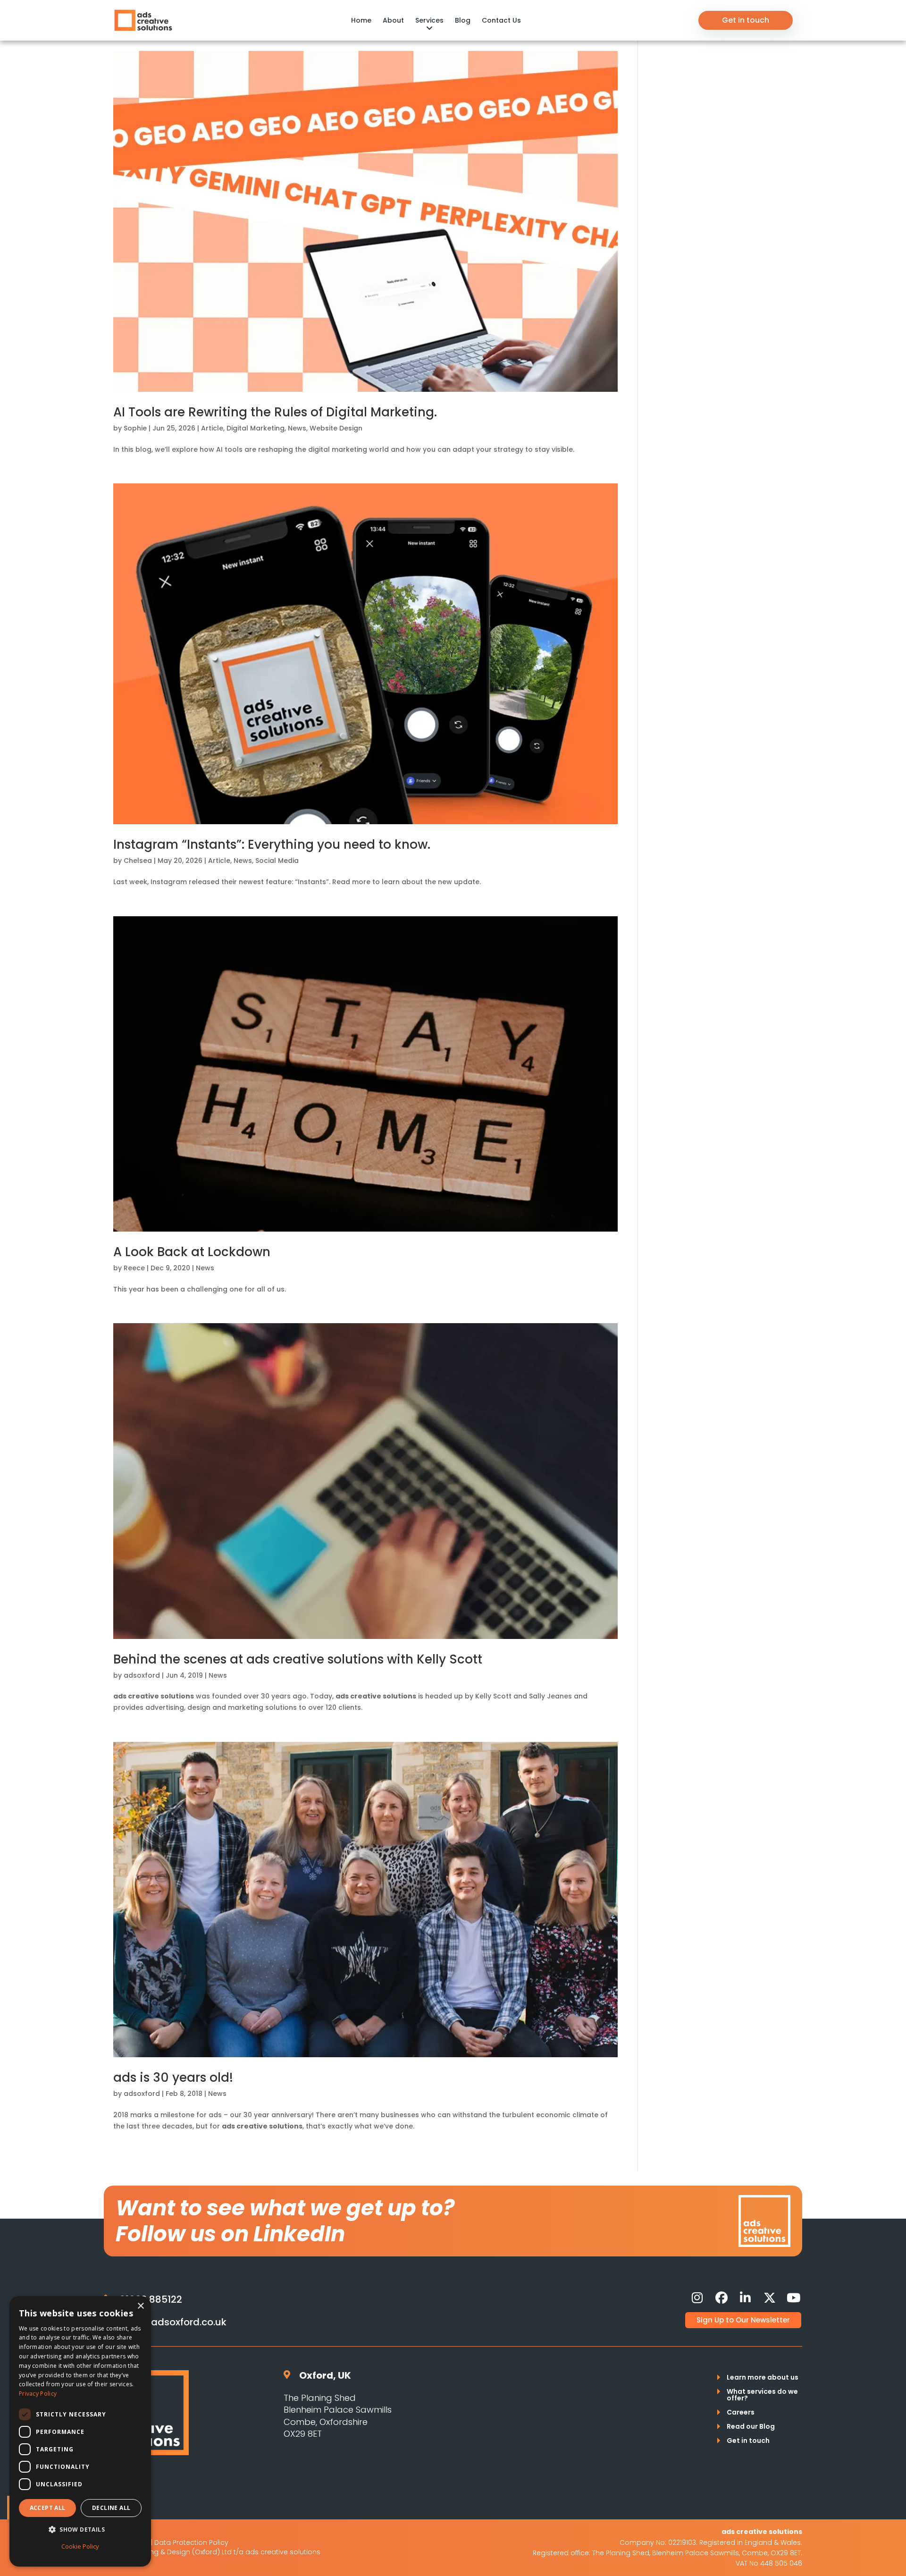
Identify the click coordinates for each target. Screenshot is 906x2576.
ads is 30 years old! (173, 2078)
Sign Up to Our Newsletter (743, 2320)
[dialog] (80, 2431)
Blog (463, 20)
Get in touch (746, 20)
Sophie (135, 428)
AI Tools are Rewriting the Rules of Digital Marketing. (275, 412)
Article (212, 428)
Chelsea (138, 861)
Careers (741, 2413)
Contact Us (501, 20)
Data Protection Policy (191, 2542)
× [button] (140, 2306)
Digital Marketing (256, 428)
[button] (80, 2530)
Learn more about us (763, 2378)
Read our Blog (751, 2427)
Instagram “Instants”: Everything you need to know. (272, 845)
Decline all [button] (111, 2508)
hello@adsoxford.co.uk (173, 2322)
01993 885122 (151, 2299)
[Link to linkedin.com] (746, 2298)
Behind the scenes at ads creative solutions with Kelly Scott (298, 1659)
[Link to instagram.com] (697, 2298)
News (297, 428)
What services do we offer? (762, 2395)
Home (361, 20)
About (393, 20)
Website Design (336, 428)
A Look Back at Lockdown (192, 1252)
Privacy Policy (38, 2394)
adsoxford (142, 1675)
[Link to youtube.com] (794, 2298)
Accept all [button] (48, 2508)
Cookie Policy (80, 2546)
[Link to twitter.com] (770, 2298)
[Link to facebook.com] (721, 2298)
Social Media (277, 861)
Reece (134, 1268)
